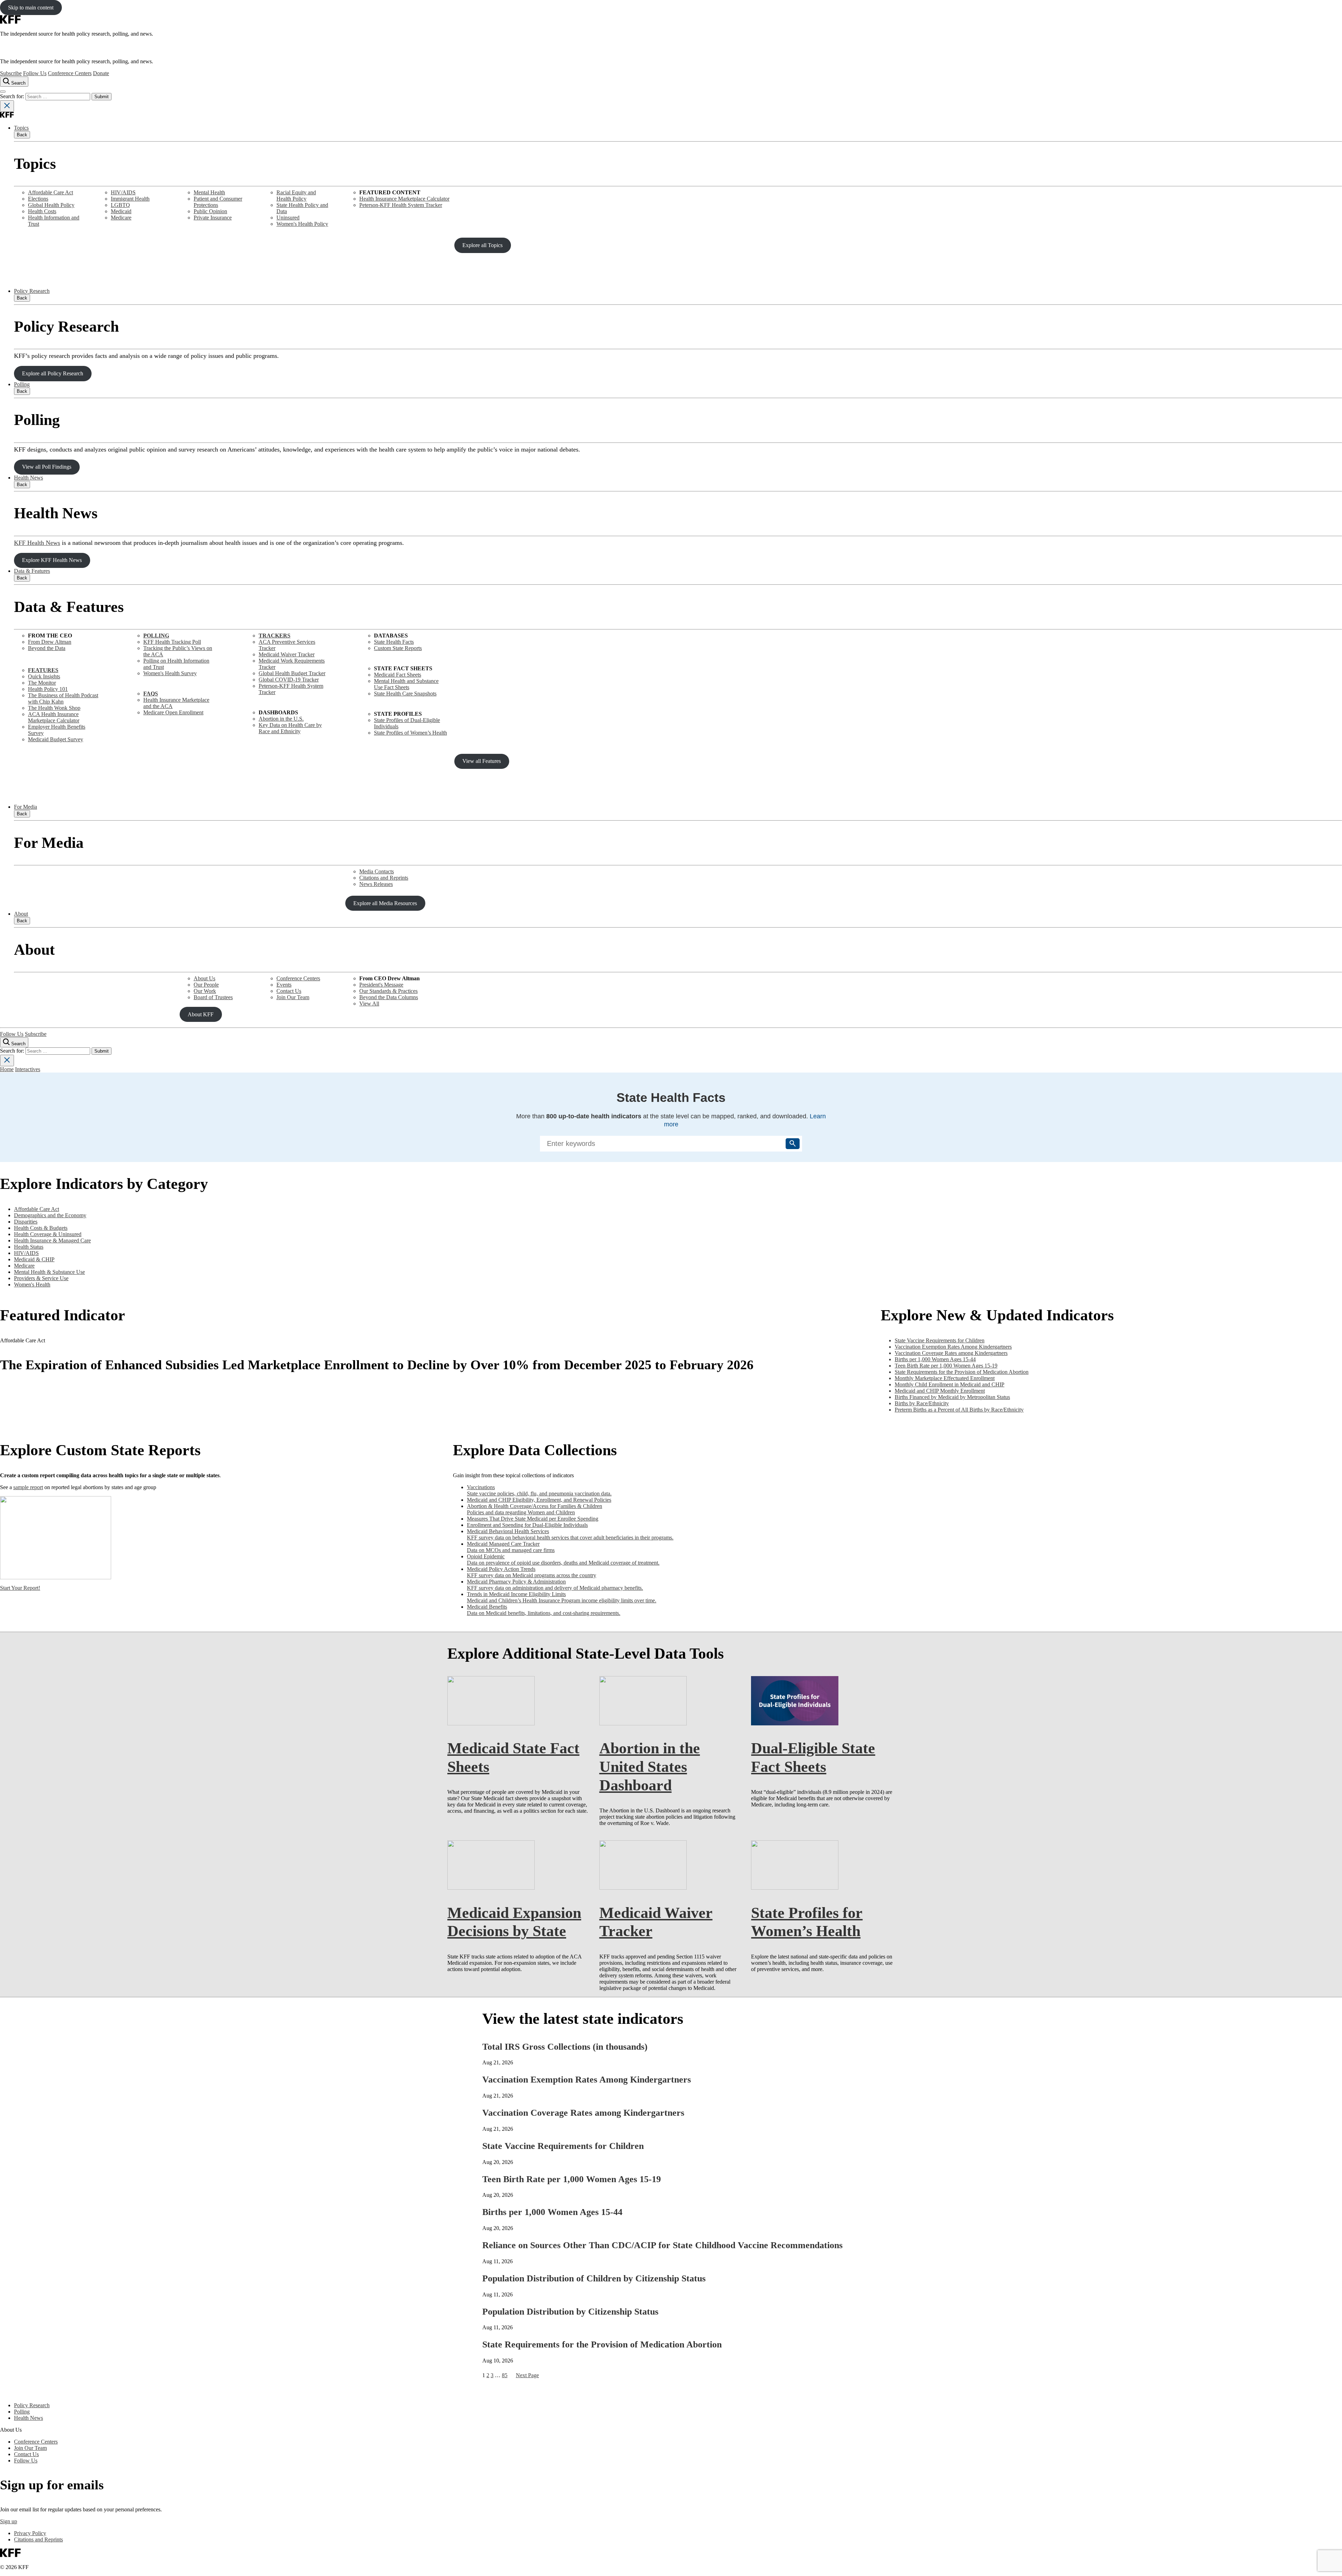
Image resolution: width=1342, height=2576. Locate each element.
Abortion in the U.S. (281, 719)
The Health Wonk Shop (54, 708)
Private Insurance (213, 218)
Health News (28, 478)
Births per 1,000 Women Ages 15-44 (552, 2212)
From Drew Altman (50, 642)
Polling (22, 384)
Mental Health (209, 192)
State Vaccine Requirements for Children (563, 2146)
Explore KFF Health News (52, 560)
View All (369, 1004)
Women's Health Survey (170, 673)
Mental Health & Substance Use (49, 1272)
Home (7, 1069)
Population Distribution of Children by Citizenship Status (594, 2278)
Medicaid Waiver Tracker (287, 654)
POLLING (156, 636)
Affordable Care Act (50, 192)
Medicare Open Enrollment (173, 712)
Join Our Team (293, 997)
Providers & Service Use (41, 1278)
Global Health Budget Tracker (292, 673)
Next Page (527, 2375)
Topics (21, 128)
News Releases (376, 884)
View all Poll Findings (47, 467)
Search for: (13, 96)
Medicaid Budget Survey (56, 739)
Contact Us (289, 991)
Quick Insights (44, 676)
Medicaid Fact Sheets (398, 675)
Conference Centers (70, 73)
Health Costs (42, 211)
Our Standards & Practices (388, 991)
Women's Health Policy (302, 224)
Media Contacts (377, 871)
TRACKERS (275, 636)
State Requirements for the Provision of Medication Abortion (602, 2344)
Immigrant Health (130, 199)
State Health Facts (394, 642)
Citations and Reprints (384, 878)
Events (284, 985)
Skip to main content (31, 8)
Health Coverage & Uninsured (48, 1234)
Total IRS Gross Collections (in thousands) (565, 2047)
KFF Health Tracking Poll (172, 642)
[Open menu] (3, 92)
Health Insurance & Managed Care (52, 1240)
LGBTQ (120, 205)
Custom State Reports (398, 648)
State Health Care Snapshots (405, 694)
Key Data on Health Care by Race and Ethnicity (290, 728)
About (21, 914)
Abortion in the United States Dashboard (650, 1767)
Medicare (121, 218)
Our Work (205, 991)
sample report (28, 1487)
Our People (206, 985)
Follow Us (35, 73)
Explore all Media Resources (385, 903)
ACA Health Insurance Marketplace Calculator (54, 717)
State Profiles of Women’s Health (410, 733)
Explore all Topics (482, 245)
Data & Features (32, 571)
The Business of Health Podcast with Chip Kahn (63, 698)
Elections (38, 199)
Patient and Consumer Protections (218, 202)
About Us (204, 978)
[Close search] (7, 106)
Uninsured (288, 218)
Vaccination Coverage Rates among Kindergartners (583, 2113)
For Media (26, 807)
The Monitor (42, 683)
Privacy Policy (30, 2533)
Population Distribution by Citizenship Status (570, 2312)
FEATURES (43, 670)
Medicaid (121, 211)
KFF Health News (37, 543)
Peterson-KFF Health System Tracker (401, 205)
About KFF (201, 1014)
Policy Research (32, 291)
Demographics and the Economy (50, 1215)
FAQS (151, 694)
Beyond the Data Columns (389, 997)
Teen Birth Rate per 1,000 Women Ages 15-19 (572, 2179)
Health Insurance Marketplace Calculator (404, 199)
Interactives (28, 1069)
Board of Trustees (213, 997)
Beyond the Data (47, 648)
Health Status (29, 1247)
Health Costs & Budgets (41, 1228)
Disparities (26, 1222)
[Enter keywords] (671, 1143)
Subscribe (11, 73)
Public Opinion (210, 211)
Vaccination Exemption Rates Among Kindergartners (587, 2080)
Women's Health (32, 1285)
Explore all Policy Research (53, 373)
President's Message (381, 985)
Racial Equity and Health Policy (296, 196)
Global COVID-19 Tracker (289, 680)
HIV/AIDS (123, 192)
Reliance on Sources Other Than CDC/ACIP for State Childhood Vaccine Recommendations (662, 2245)
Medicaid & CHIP (34, 1259)
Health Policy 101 (48, 689)
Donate (101, 73)
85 (505, 2375)
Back (22, 135)
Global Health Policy (51, 205)
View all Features (482, 761)
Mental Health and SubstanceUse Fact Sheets (406, 684)
